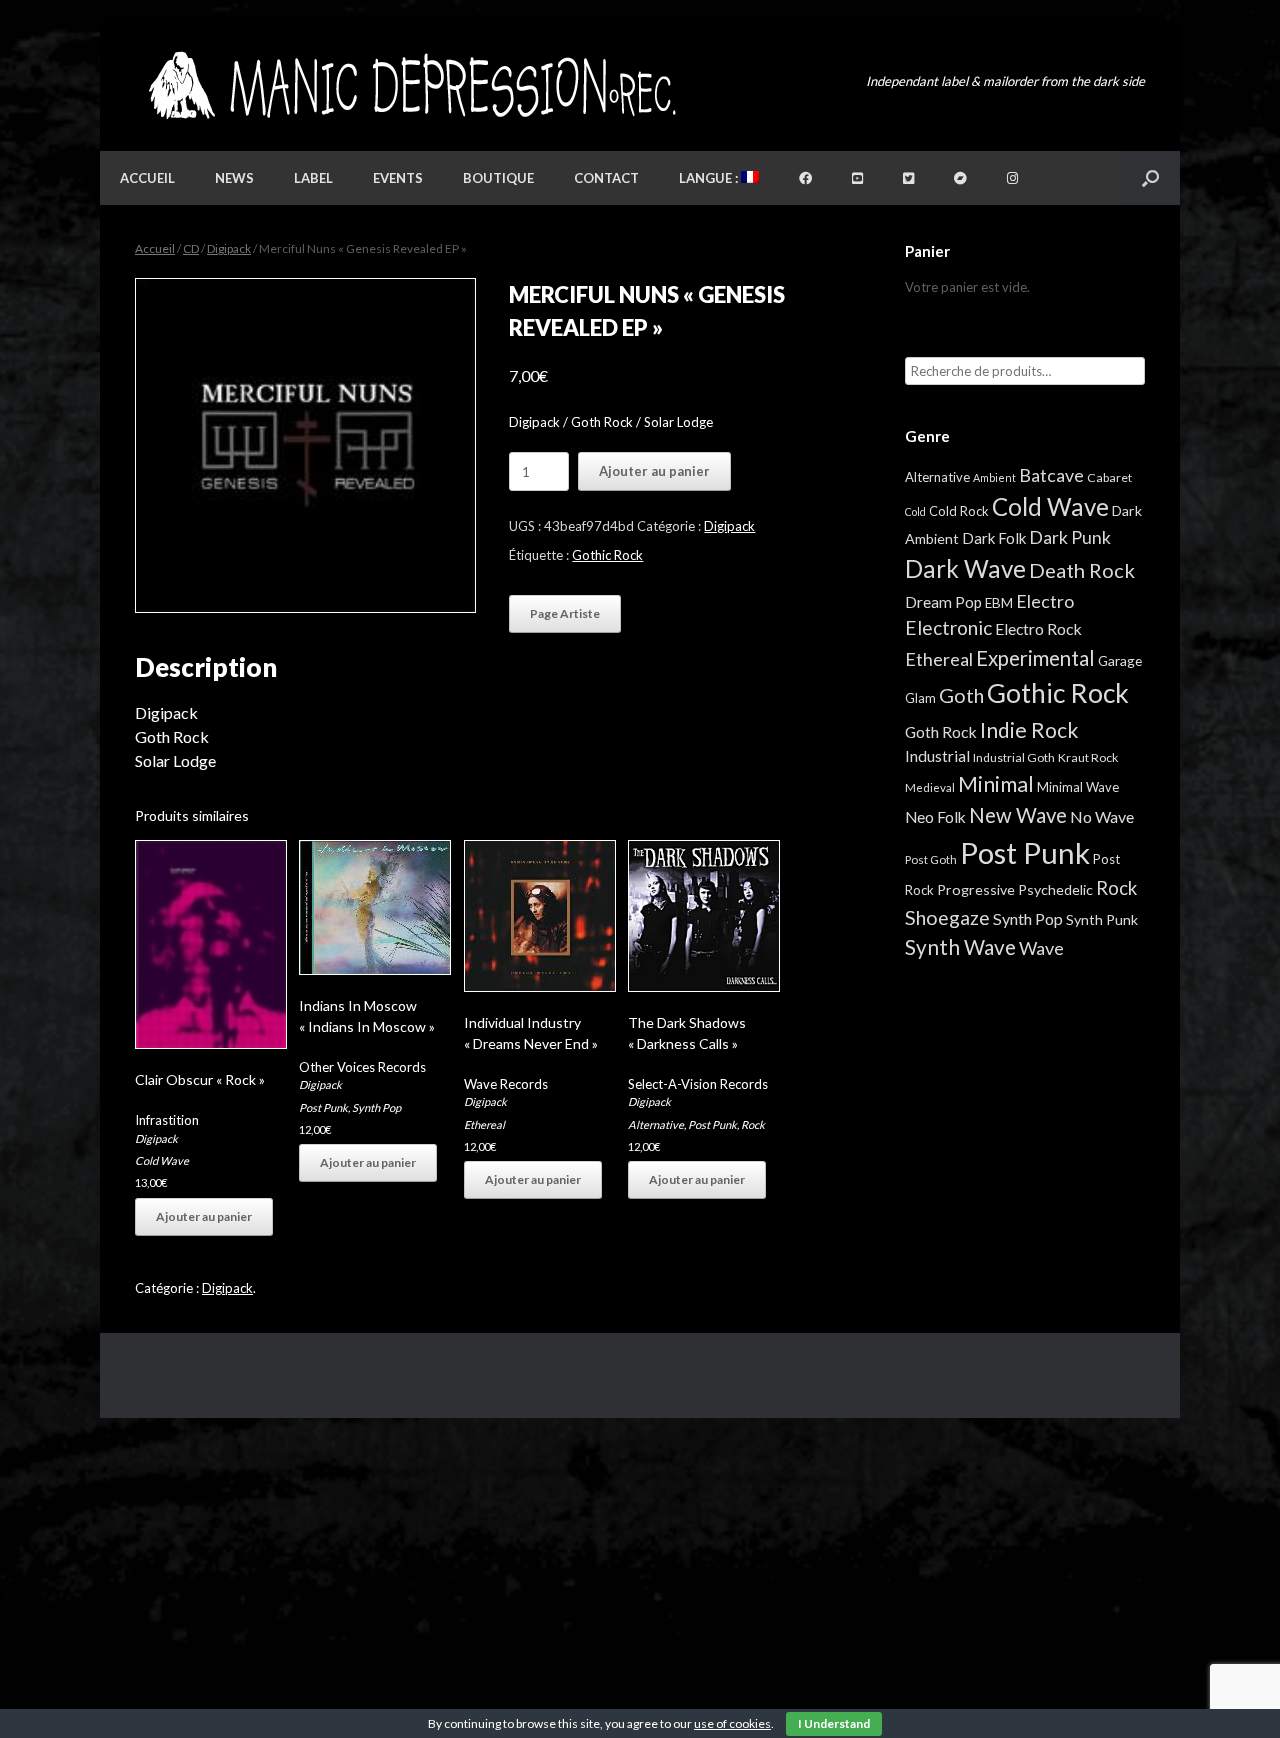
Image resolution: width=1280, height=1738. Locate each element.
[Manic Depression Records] (410, 85)
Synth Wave (960, 947)
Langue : (710, 178)
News (234, 178)
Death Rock (1082, 570)
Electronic (948, 627)
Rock (753, 1124)
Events (398, 178)
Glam (920, 698)
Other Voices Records (362, 1067)
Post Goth (931, 859)
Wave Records (506, 1084)
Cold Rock (959, 511)
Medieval (930, 787)
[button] (1150, 178)
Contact (606, 178)
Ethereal (484, 1124)
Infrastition (167, 1120)
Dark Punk (1070, 537)
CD (191, 248)
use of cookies (732, 1723)
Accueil (147, 178)
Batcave (1051, 475)
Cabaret (1109, 477)
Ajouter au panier (654, 471)
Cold (915, 511)
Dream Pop (943, 602)
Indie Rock (1029, 729)
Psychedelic (1055, 889)
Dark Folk (994, 538)
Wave (1041, 948)
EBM (999, 603)
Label (313, 178)
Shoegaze (947, 917)
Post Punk (323, 1107)
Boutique (498, 178)
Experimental (1035, 658)
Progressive (976, 889)
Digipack (229, 248)
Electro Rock (1038, 628)
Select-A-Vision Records (698, 1084)
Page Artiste (565, 613)
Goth (961, 695)
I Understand (834, 1723)
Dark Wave (965, 568)
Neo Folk (935, 817)
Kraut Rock (1088, 757)
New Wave (1018, 815)
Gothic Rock (607, 555)
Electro (1045, 601)
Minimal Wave (1078, 787)
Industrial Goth (1014, 757)
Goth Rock (941, 731)
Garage (1120, 660)
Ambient (994, 477)
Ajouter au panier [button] (204, 1216)
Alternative (656, 1124)
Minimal (996, 784)
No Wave (1102, 816)
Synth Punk (1102, 919)
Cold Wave (162, 1160)
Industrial (937, 756)
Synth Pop (376, 1107)
